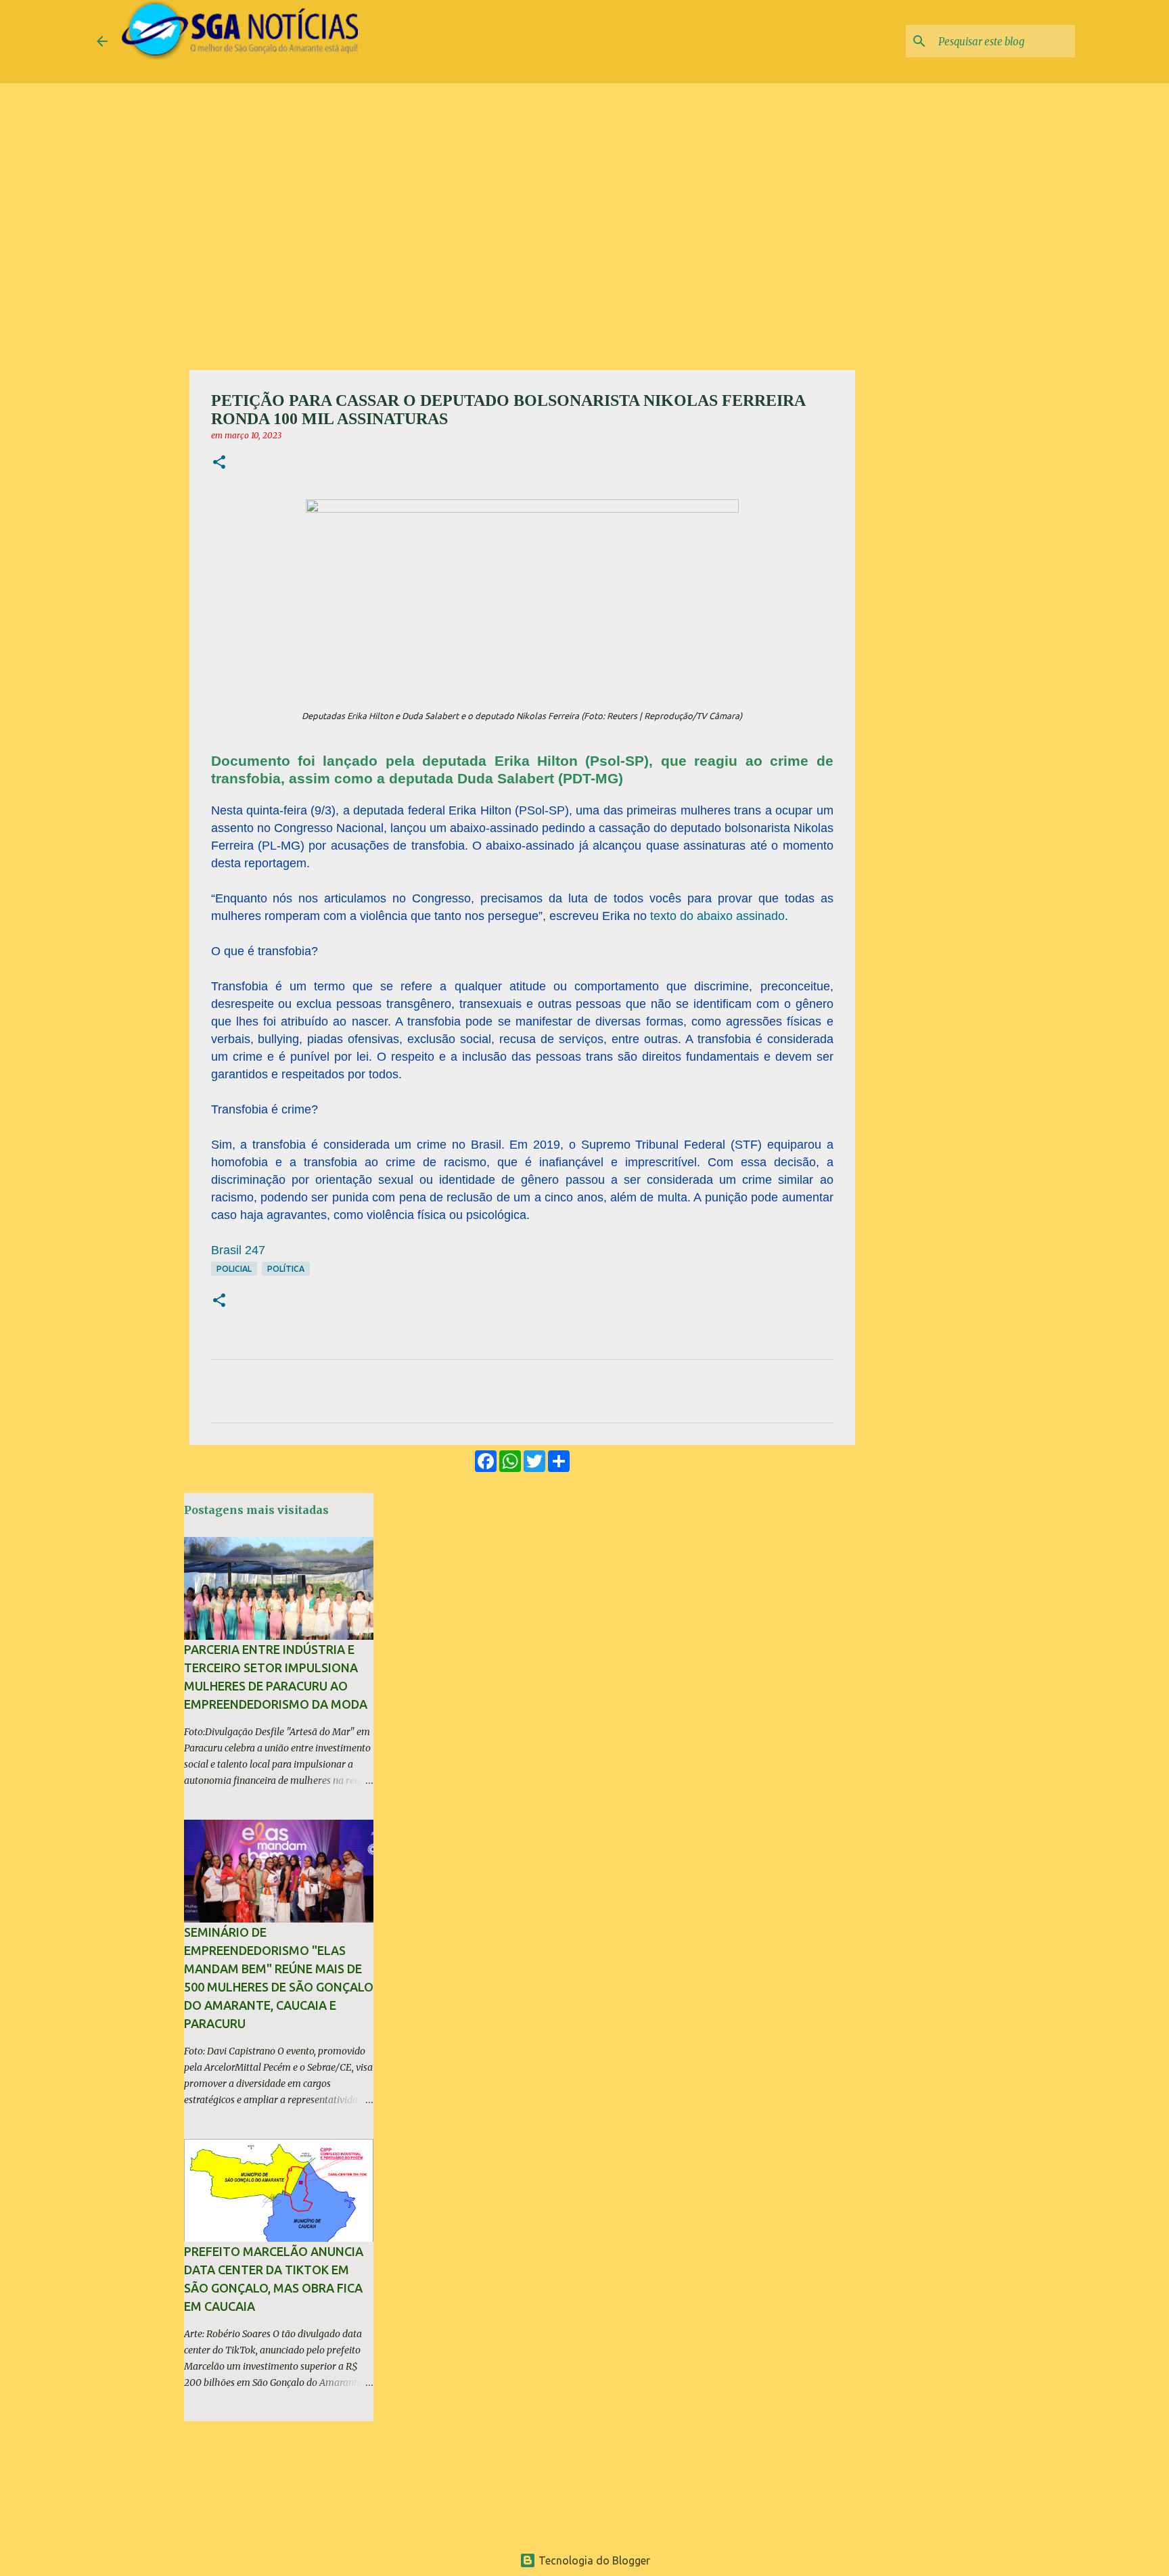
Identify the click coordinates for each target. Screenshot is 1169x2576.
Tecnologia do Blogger (593, 2560)
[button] (219, 463)
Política (286, 1269)
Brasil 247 (238, 1250)
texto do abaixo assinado (717, 916)
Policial (234, 1269)
